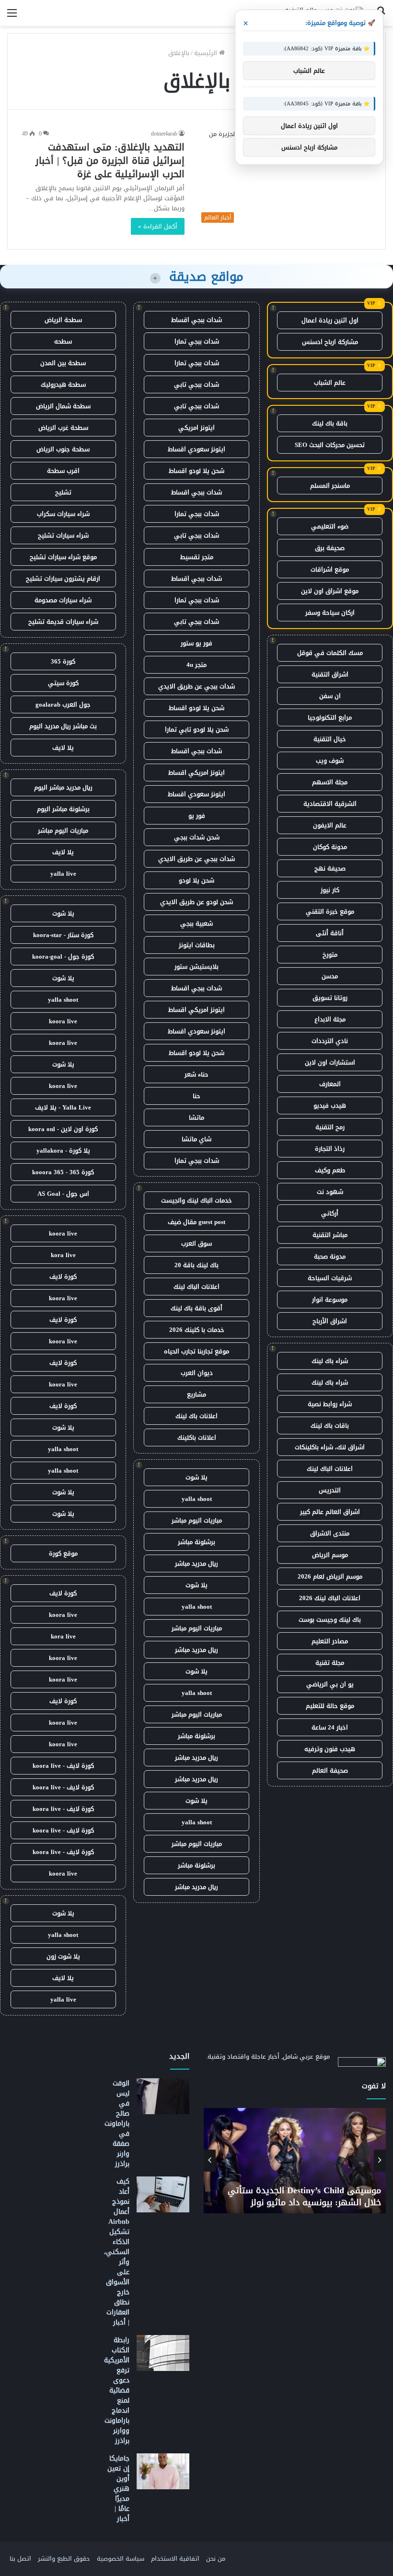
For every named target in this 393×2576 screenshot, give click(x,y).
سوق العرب (196, 1243)
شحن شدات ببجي (197, 837)
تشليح (63, 492)
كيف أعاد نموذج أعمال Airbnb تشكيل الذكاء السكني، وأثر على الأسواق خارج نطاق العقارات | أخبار (117, 2252)
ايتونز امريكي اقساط (196, 773)
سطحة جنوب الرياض (63, 449)
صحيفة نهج (330, 868)
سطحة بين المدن (63, 363)
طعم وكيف (330, 1170)
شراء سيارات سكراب (63, 514)
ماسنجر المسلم (330, 486)
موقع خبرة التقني (330, 911)
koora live (63, 1021)
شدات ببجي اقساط (196, 320)
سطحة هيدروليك (63, 384)
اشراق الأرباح (330, 1321)
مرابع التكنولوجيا (330, 717)
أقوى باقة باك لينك (196, 1308)
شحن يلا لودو (196, 880)
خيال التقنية (330, 739)
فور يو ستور (196, 643)
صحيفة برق (330, 548)
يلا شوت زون (63, 1956)
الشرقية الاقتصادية (330, 804)
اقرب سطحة (63, 471)
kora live (63, 1255)
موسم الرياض (330, 1555)
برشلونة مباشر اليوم (63, 809)
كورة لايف (63, 1277)
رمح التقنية (330, 1127)
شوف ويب (330, 761)
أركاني (330, 1213)
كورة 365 (63, 661)
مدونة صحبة (330, 1256)
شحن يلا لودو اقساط (196, 471)
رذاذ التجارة (330, 1149)
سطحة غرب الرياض (63, 428)
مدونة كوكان (330, 847)
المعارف (330, 1084)
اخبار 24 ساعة (330, 1727)
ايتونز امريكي (196, 428)
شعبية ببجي (196, 923)
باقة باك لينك (330, 423)
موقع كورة (63, 1553)
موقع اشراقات (330, 569)
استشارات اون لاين (330, 1062)
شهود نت (330, 1192)
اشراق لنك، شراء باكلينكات (330, 1447)
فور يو (197, 816)
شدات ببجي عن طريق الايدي (196, 686)
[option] (295, 2161)
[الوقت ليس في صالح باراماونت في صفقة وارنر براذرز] (163, 2096)
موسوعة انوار (330, 1299)
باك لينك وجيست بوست (330, 1620)
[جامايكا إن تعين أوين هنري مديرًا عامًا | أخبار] (163, 2471)
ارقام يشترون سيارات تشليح (63, 578)
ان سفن (330, 696)
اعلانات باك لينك (196, 1416)
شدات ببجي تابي (196, 384)
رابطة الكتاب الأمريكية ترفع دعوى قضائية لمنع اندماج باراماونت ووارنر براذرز (117, 2390)
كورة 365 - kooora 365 (63, 1172)
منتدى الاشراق (330, 1533)
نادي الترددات (330, 1041)
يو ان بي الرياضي (330, 1684)
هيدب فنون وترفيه (330, 1749)
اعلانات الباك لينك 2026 (330, 1598)
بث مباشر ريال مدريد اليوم (63, 726)
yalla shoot (197, 1499)
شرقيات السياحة (330, 1278)
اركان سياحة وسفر (330, 613)
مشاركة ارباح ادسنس (330, 342)
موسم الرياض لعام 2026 (330, 1576)
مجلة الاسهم (330, 782)
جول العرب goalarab (63, 704)
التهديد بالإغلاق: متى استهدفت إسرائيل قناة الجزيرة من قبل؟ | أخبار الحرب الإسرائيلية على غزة (110, 160)
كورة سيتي (63, 683)
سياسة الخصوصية (121, 2559)
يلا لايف (63, 748)
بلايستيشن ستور (196, 967)
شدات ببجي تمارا (197, 341)
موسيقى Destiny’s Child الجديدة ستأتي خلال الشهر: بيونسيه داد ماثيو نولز (304, 2196)
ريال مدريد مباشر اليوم (63, 787)
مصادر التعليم (330, 1641)
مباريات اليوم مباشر (197, 1520)
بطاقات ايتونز (197, 945)
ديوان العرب (197, 1373)
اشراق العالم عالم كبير (330, 1512)
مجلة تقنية (330, 1663)
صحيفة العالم (330, 1770)
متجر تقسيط (197, 557)
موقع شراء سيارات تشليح (63, 557)
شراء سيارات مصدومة (63, 600)
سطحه (63, 341)
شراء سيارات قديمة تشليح (63, 622)
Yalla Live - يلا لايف (63, 1107)
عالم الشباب (330, 383)
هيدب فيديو (330, 1105)
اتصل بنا (20, 2559)
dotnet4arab (164, 134)
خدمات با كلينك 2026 (197, 1330)
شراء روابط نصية (330, 1404)
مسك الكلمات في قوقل (330, 653)
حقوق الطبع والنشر (64, 2559)
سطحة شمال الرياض (63, 406)
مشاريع (196, 1394)
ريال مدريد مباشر (196, 1563)
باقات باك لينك (330, 1425)
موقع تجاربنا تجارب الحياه (196, 1351)
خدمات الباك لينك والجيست (196, 1200)
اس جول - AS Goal (63, 1194)
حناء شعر (196, 1074)
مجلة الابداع (330, 1019)
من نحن (216, 2559)
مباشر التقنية (330, 1235)
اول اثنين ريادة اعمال (330, 320)
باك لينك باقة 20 (196, 1265)
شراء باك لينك (330, 1361)
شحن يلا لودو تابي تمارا (197, 729)
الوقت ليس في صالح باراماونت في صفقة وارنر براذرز (117, 2124)
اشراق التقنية (330, 674)
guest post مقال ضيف (196, 1222)
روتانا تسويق (330, 998)
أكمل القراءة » (158, 226)
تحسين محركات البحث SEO (330, 445)
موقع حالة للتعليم (330, 1706)
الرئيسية (207, 53)
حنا (196, 1096)
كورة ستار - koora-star (63, 935)
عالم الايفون (330, 825)
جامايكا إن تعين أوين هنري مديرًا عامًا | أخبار (118, 2489)
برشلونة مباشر (196, 1542)
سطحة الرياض (63, 320)
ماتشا (196, 1117)
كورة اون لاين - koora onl (63, 1129)
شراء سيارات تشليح (63, 535)
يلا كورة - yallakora (63, 1151)
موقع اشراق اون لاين (330, 591)
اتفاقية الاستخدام (175, 2559)
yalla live (63, 874)
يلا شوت (196, 1477)
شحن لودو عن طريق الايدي (196, 902)
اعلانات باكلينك (197, 1437)
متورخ (330, 955)
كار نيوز (330, 890)
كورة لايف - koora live (63, 1766)
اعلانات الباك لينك (330, 1469)
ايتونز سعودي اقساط (196, 449)
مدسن (330, 976)
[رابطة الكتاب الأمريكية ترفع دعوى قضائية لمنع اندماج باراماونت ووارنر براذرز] (163, 2353)
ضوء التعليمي (330, 526)
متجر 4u (196, 665)
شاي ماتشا (196, 1139)
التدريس (330, 1490)
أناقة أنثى (330, 933)
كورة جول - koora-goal (63, 956)
